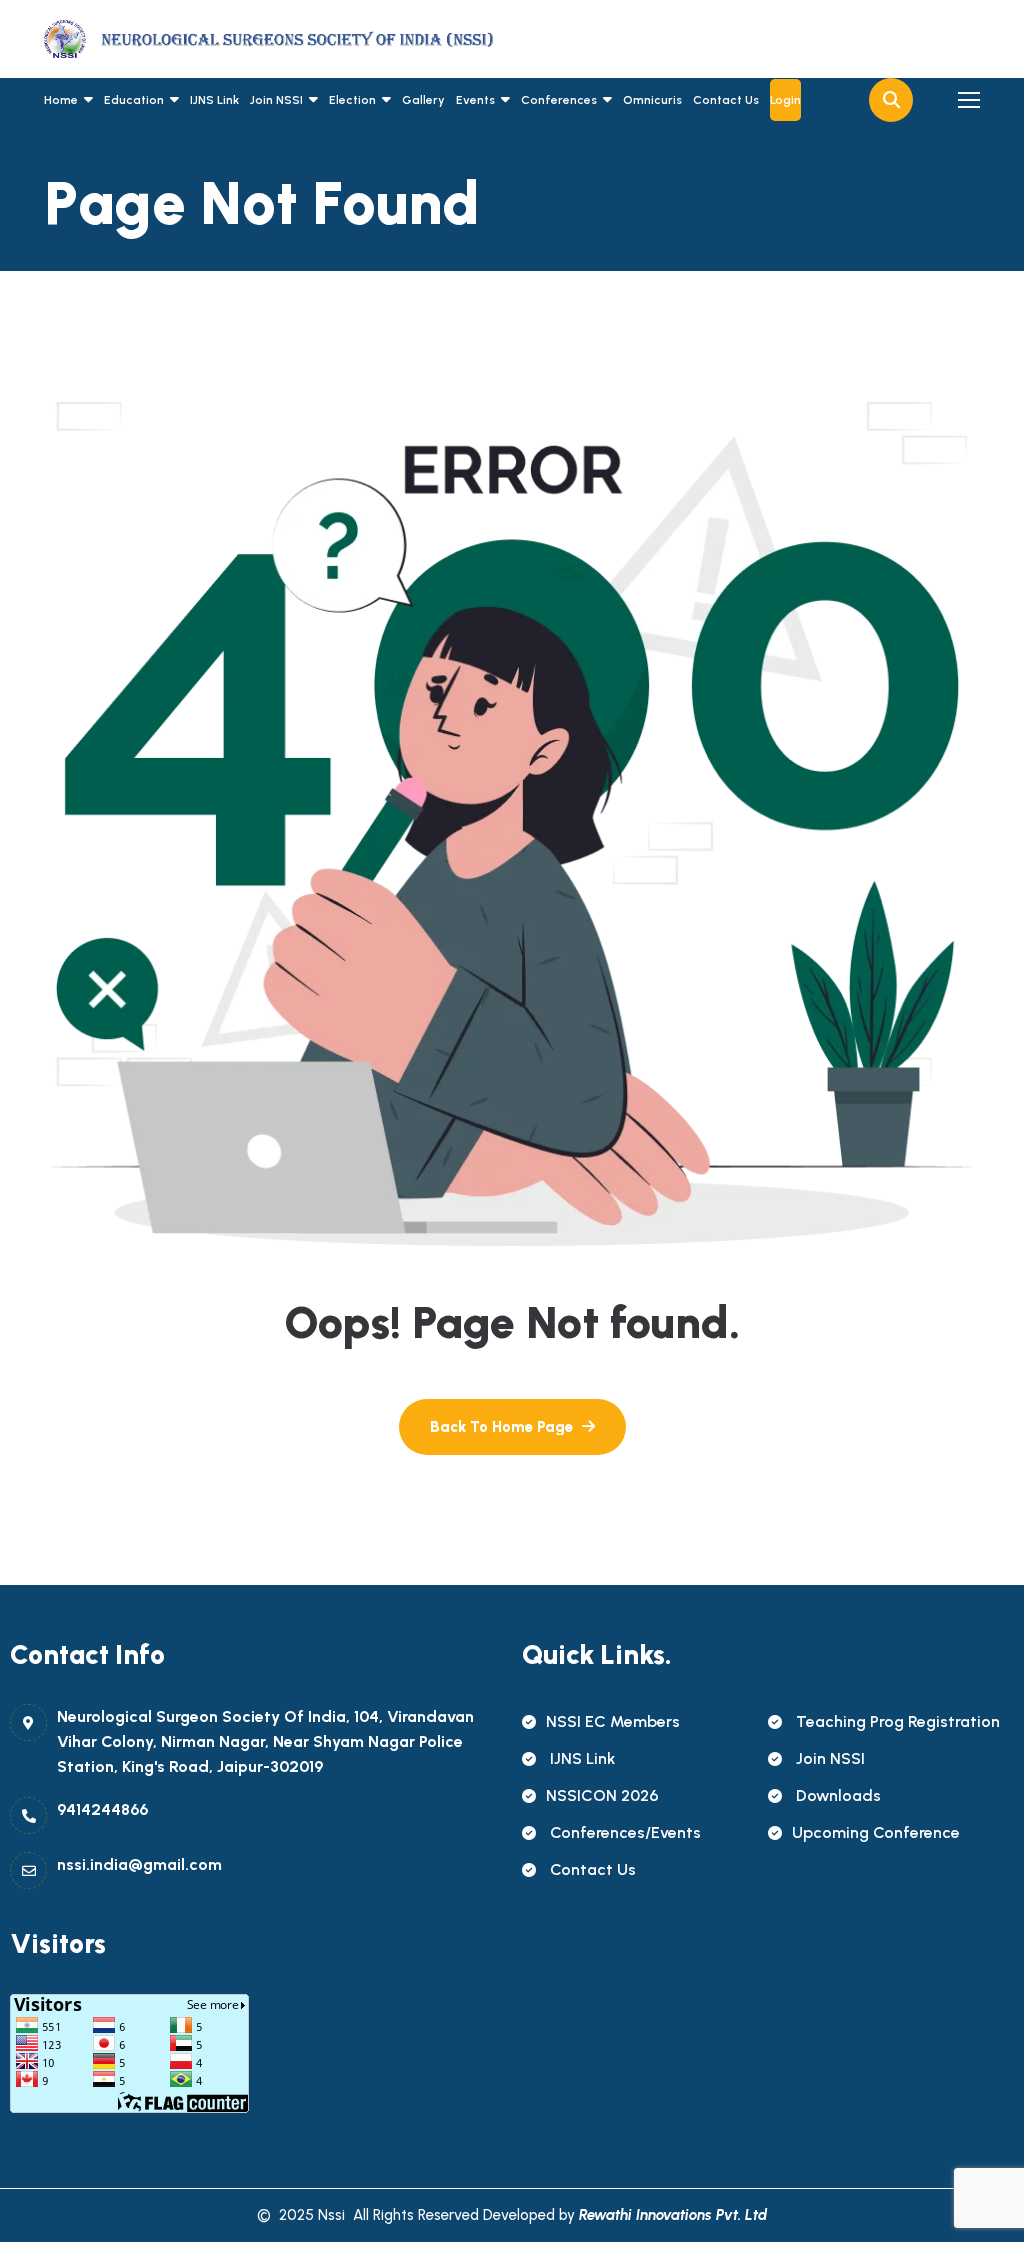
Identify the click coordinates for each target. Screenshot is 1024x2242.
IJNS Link (214, 100)
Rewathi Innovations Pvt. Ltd (673, 2215)
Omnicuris (652, 100)
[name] (134, 39)
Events (475, 100)
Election (352, 100)
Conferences (559, 100)
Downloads (836, 1795)
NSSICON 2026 (602, 1795)
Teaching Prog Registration (896, 1721)
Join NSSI (276, 100)
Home (61, 100)
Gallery (423, 100)
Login (785, 100)
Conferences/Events (623, 1832)
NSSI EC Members (613, 1721)
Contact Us (726, 100)
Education (134, 100)
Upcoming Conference (876, 1832)
